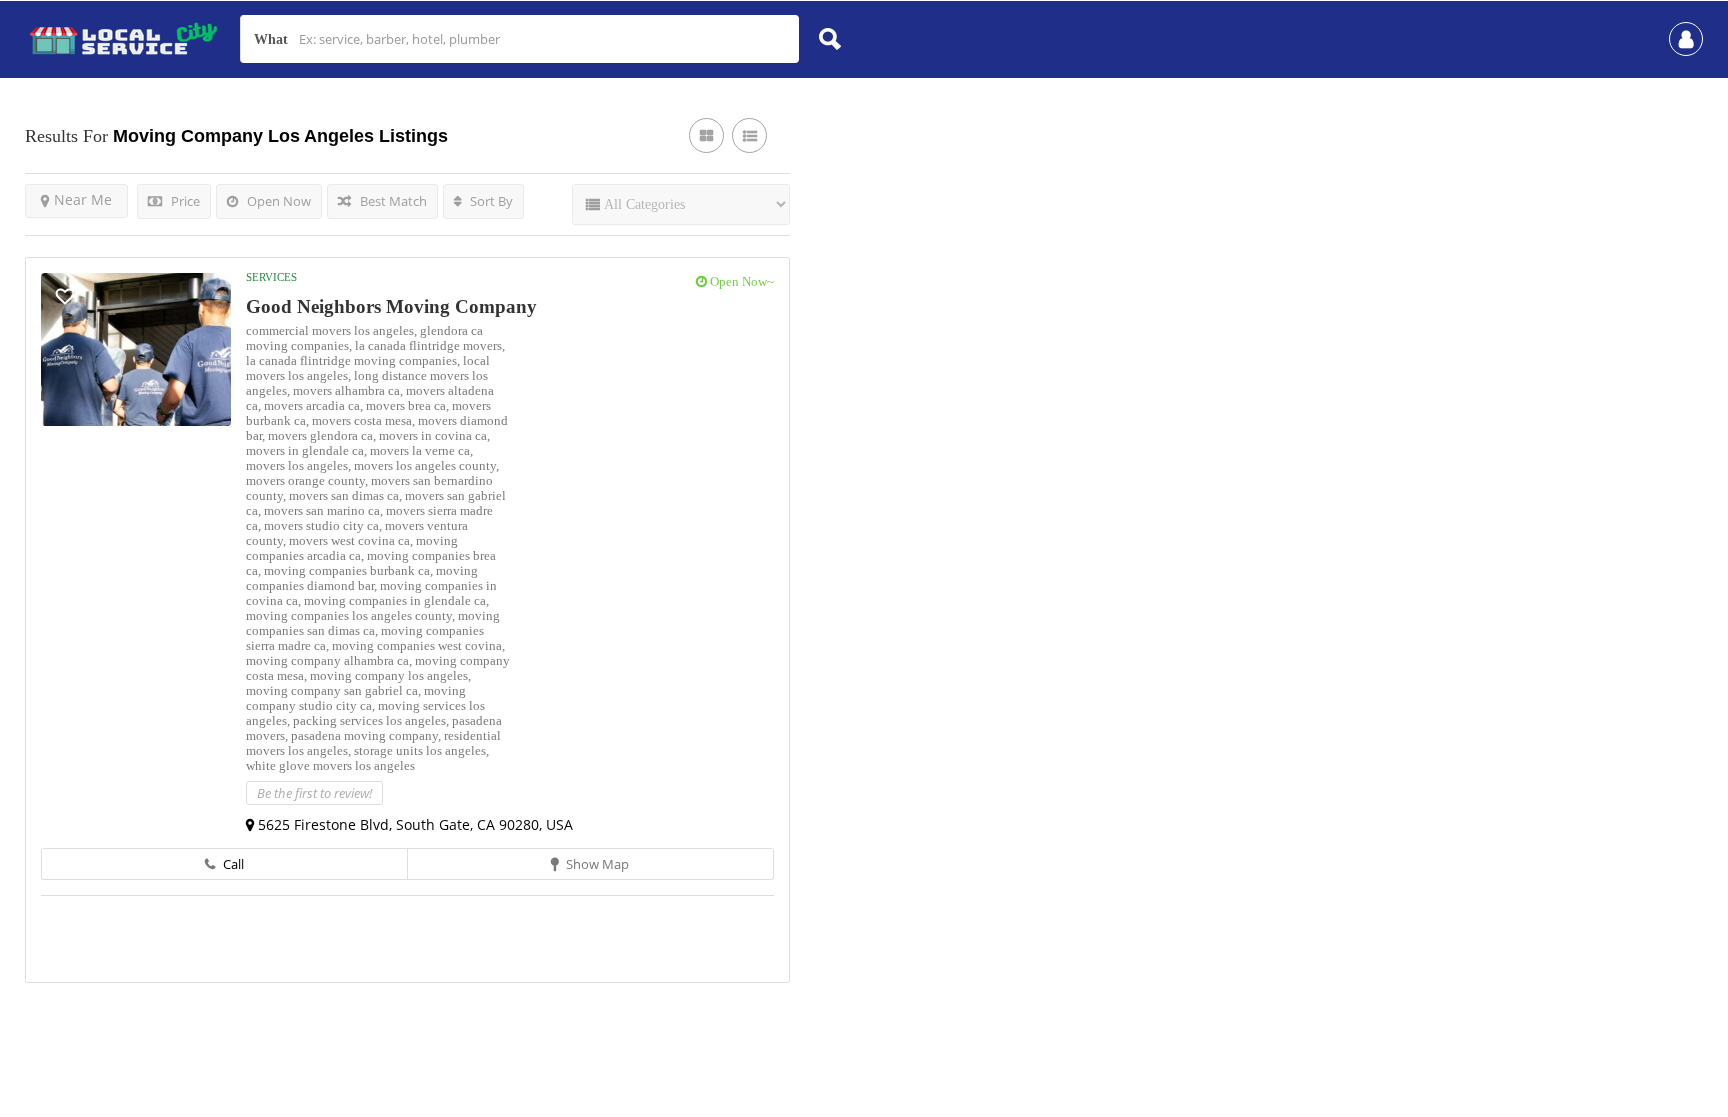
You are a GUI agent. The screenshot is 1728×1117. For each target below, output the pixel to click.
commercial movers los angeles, (333, 330)
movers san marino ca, (325, 510)
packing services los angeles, (372, 720)
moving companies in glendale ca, (396, 600)
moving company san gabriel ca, (335, 690)
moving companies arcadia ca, (352, 548)
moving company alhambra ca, (330, 660)
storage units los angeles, (421, 750)
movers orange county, (308, 480)
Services (271, 277)
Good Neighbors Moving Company (391, 306)
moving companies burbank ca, (350, 570)
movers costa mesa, (365, 420)
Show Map (596, 864)
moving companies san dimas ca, (373, 623)
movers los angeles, (300, 465)
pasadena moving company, (367, 735)
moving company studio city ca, (356, 698)
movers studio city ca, (324, 525)
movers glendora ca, (323, 435)
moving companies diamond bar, (362, 578)
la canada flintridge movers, (430, 345)
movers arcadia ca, (315, 405)
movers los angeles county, (426, 465)
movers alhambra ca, (349, 390)
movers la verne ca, (421, 450)
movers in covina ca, (434, 435)
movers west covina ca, (352, 540)
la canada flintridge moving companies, (354, 360)
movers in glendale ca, (308, 450)
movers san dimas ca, (347, 495)
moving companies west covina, (418, 645)
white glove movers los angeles (330, 765)
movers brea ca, (409, 405)
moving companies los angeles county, (352, 615)
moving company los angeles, (390, 675)
